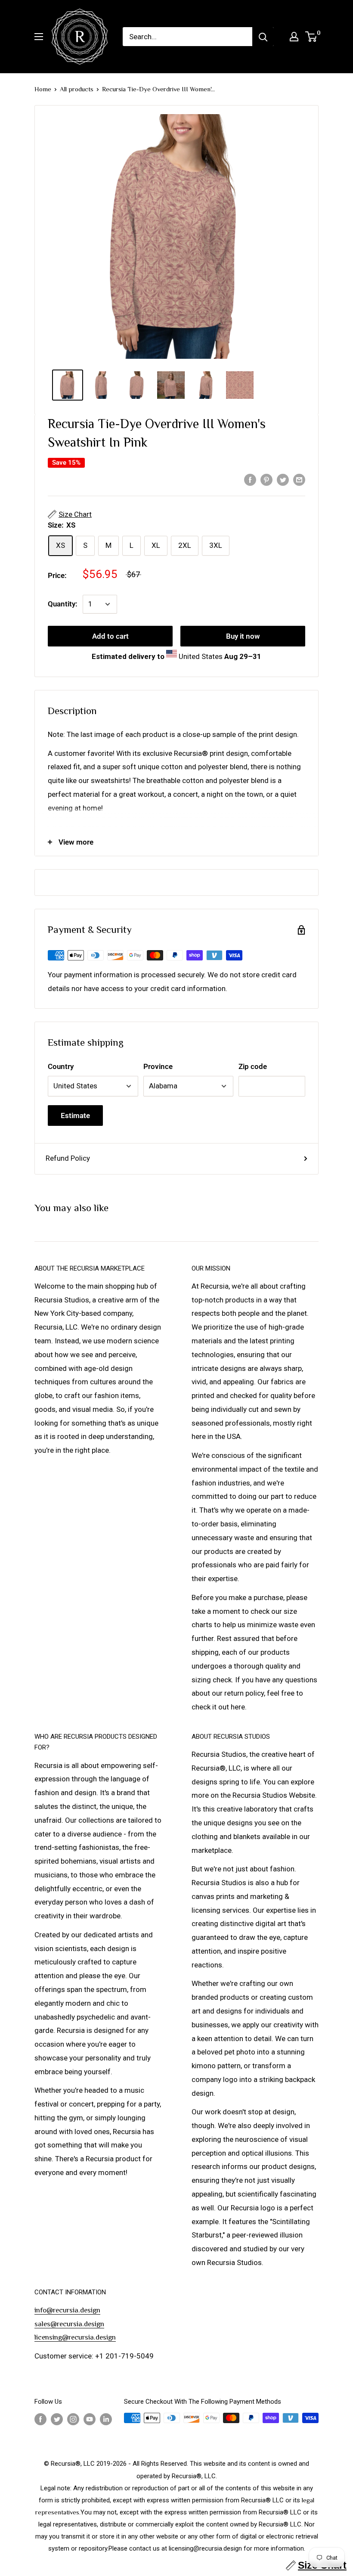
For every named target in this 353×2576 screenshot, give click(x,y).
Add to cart (110, 636)
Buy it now (243, 636)
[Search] (263, 37)
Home (43, 89)
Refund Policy (68, 1158)
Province (158, 1066)
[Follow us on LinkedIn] (106, 2419)
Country (61, 1066)
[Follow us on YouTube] (90, 2419)
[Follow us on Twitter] (57, 2419)
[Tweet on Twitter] (283, 479)
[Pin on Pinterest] (266, 479)
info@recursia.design (67, 2310)
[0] (311, 37)
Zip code (253, 1066)
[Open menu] (39, 37)
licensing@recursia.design (75, 2337)
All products (77, 89)
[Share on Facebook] (250, 479)
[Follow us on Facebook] (40, 2419)
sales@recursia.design (69, 2324)
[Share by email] (299, 479)
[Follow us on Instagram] (73, 2419)
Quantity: (63, 604)
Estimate (75, 1116)
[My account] (294, 37)
